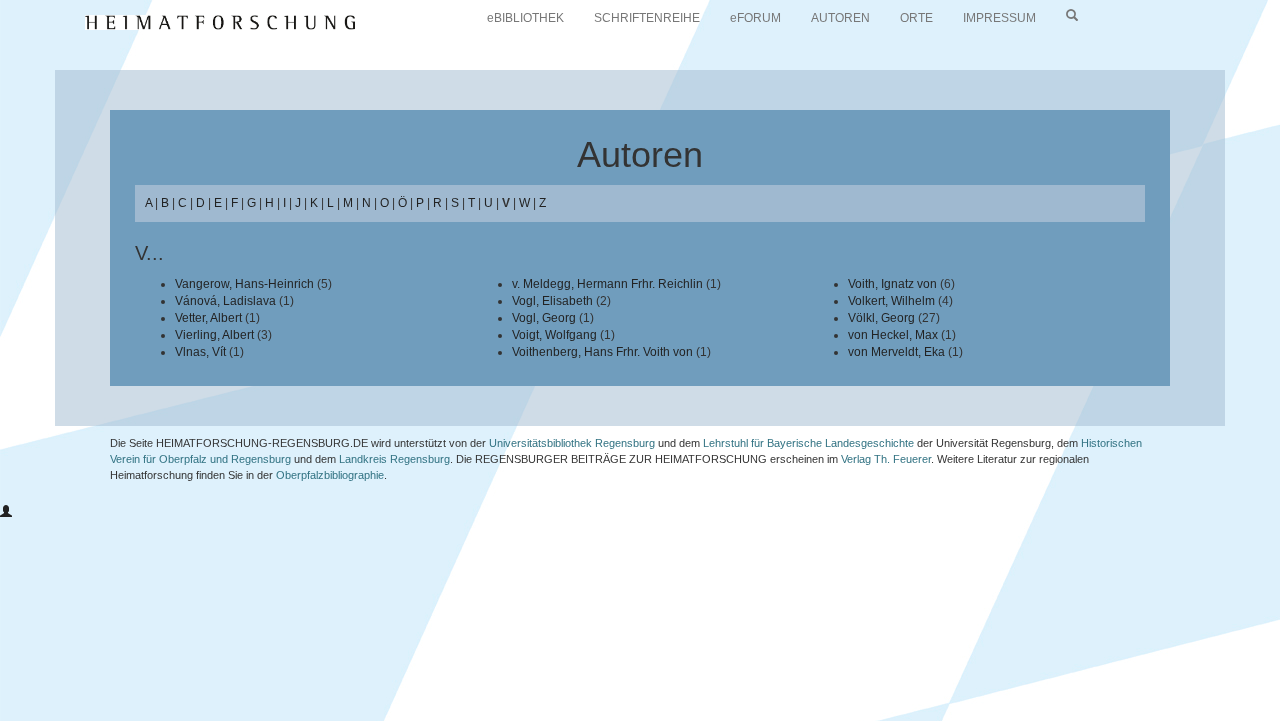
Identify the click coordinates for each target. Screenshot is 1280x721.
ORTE (916, 18)
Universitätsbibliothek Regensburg (572, 443)
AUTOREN (840, 18)
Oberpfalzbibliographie (330, 475)
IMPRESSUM (999, 18)
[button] (6, 512)
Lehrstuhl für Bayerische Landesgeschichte (808, 443)
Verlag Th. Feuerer (886, 459)
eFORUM (755, 18)
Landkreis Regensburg (394, 459)
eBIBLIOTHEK (525, 18)
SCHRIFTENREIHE (647, 18)
